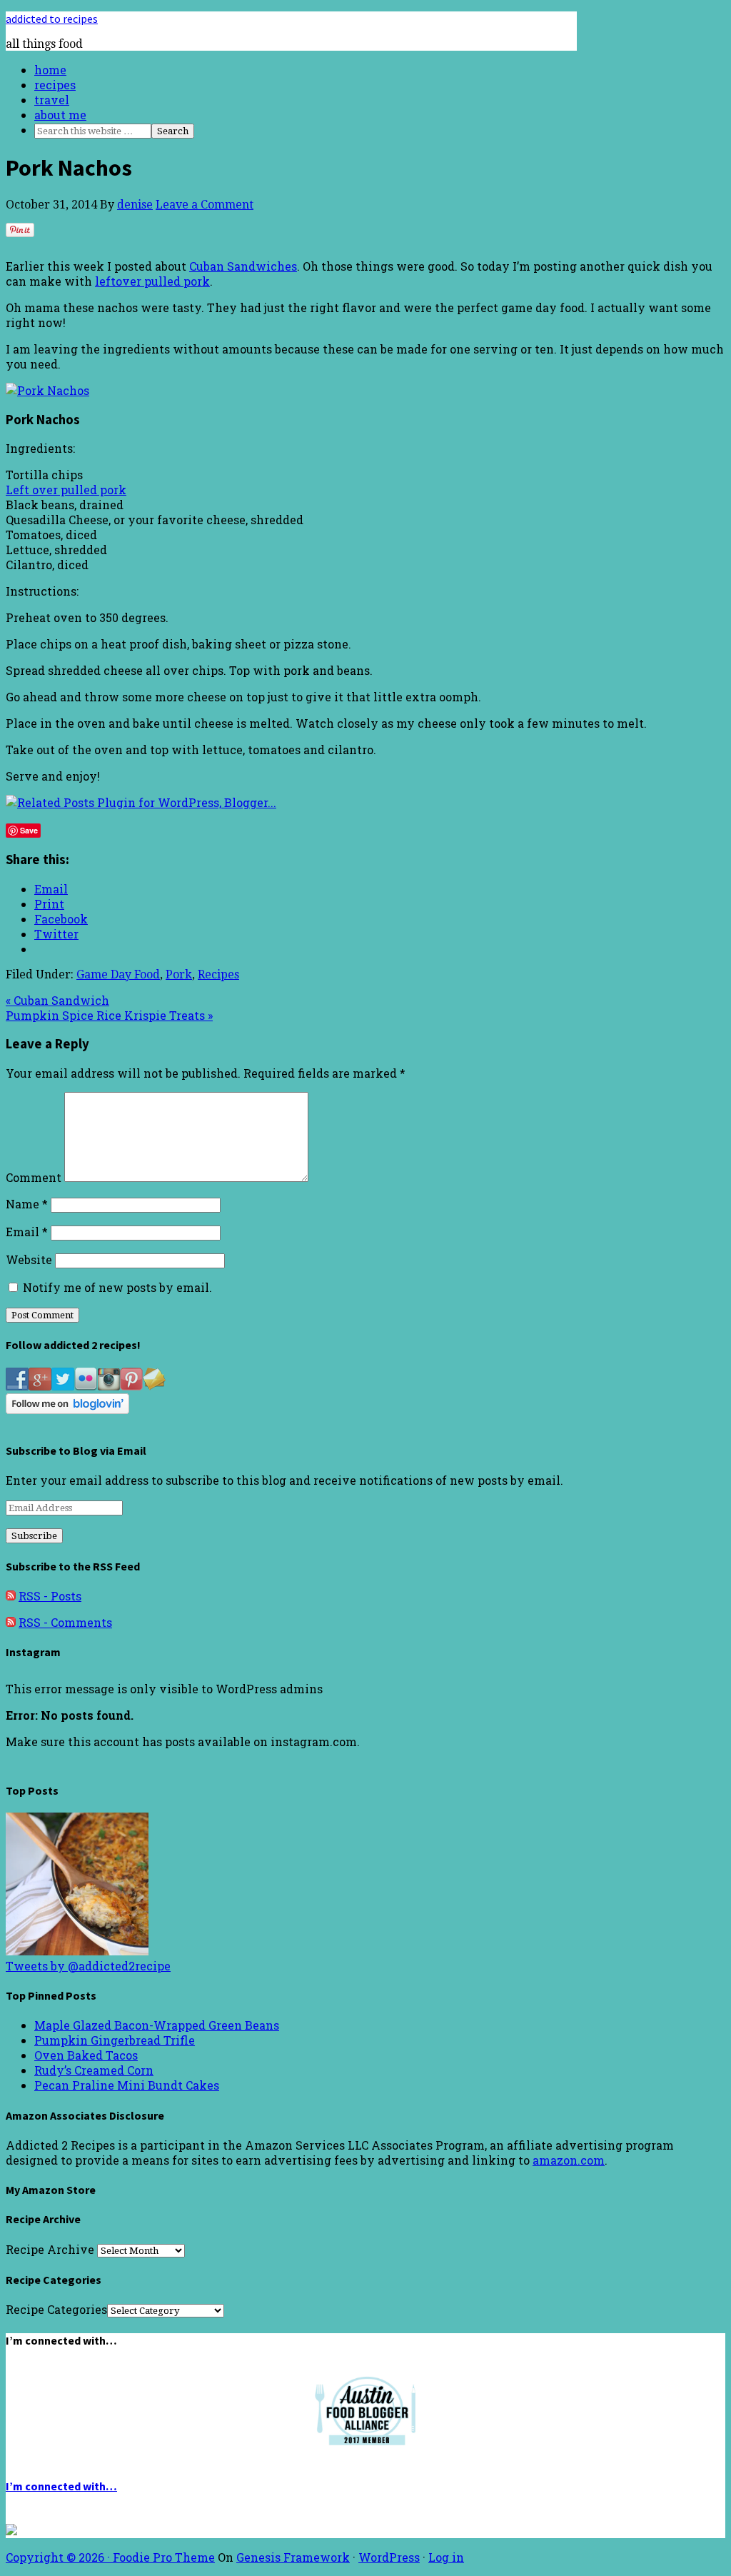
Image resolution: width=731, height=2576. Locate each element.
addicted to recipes (52, 19)
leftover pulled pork (152, 281)
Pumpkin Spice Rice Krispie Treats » (109, 1015)
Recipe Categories (56, 2309)
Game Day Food (118, 974)
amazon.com (569, 2160)
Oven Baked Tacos (86, 2055)
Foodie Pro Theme (164, 2557)
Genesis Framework (293, 2557)
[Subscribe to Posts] (11, 1596)
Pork (179, 974)
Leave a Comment (205, 205)
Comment (34, 1177)
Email (27, 1232)
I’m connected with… (61, 2486)
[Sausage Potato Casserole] (77, 1951)
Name (27, 1204)
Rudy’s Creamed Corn (94, 2070)
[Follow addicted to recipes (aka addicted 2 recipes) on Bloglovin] (67, 1409)
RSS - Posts (50, 1596)
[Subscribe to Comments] (11, 1622)
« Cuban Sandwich (57, 1000)
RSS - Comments (65, 1622)
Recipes (218, 974)
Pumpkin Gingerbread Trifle (115, 2040)
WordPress (389, 2557)
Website (29, 1259)
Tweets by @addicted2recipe (88, 1966)
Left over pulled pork (66, 490)
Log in (446, 2557)
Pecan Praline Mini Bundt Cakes (127, 2085)
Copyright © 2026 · (59, 2557)
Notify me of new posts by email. (117, 1287)
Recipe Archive (50, 2249)
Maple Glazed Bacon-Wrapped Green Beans (157, 2025)
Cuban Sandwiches (243, 266)
